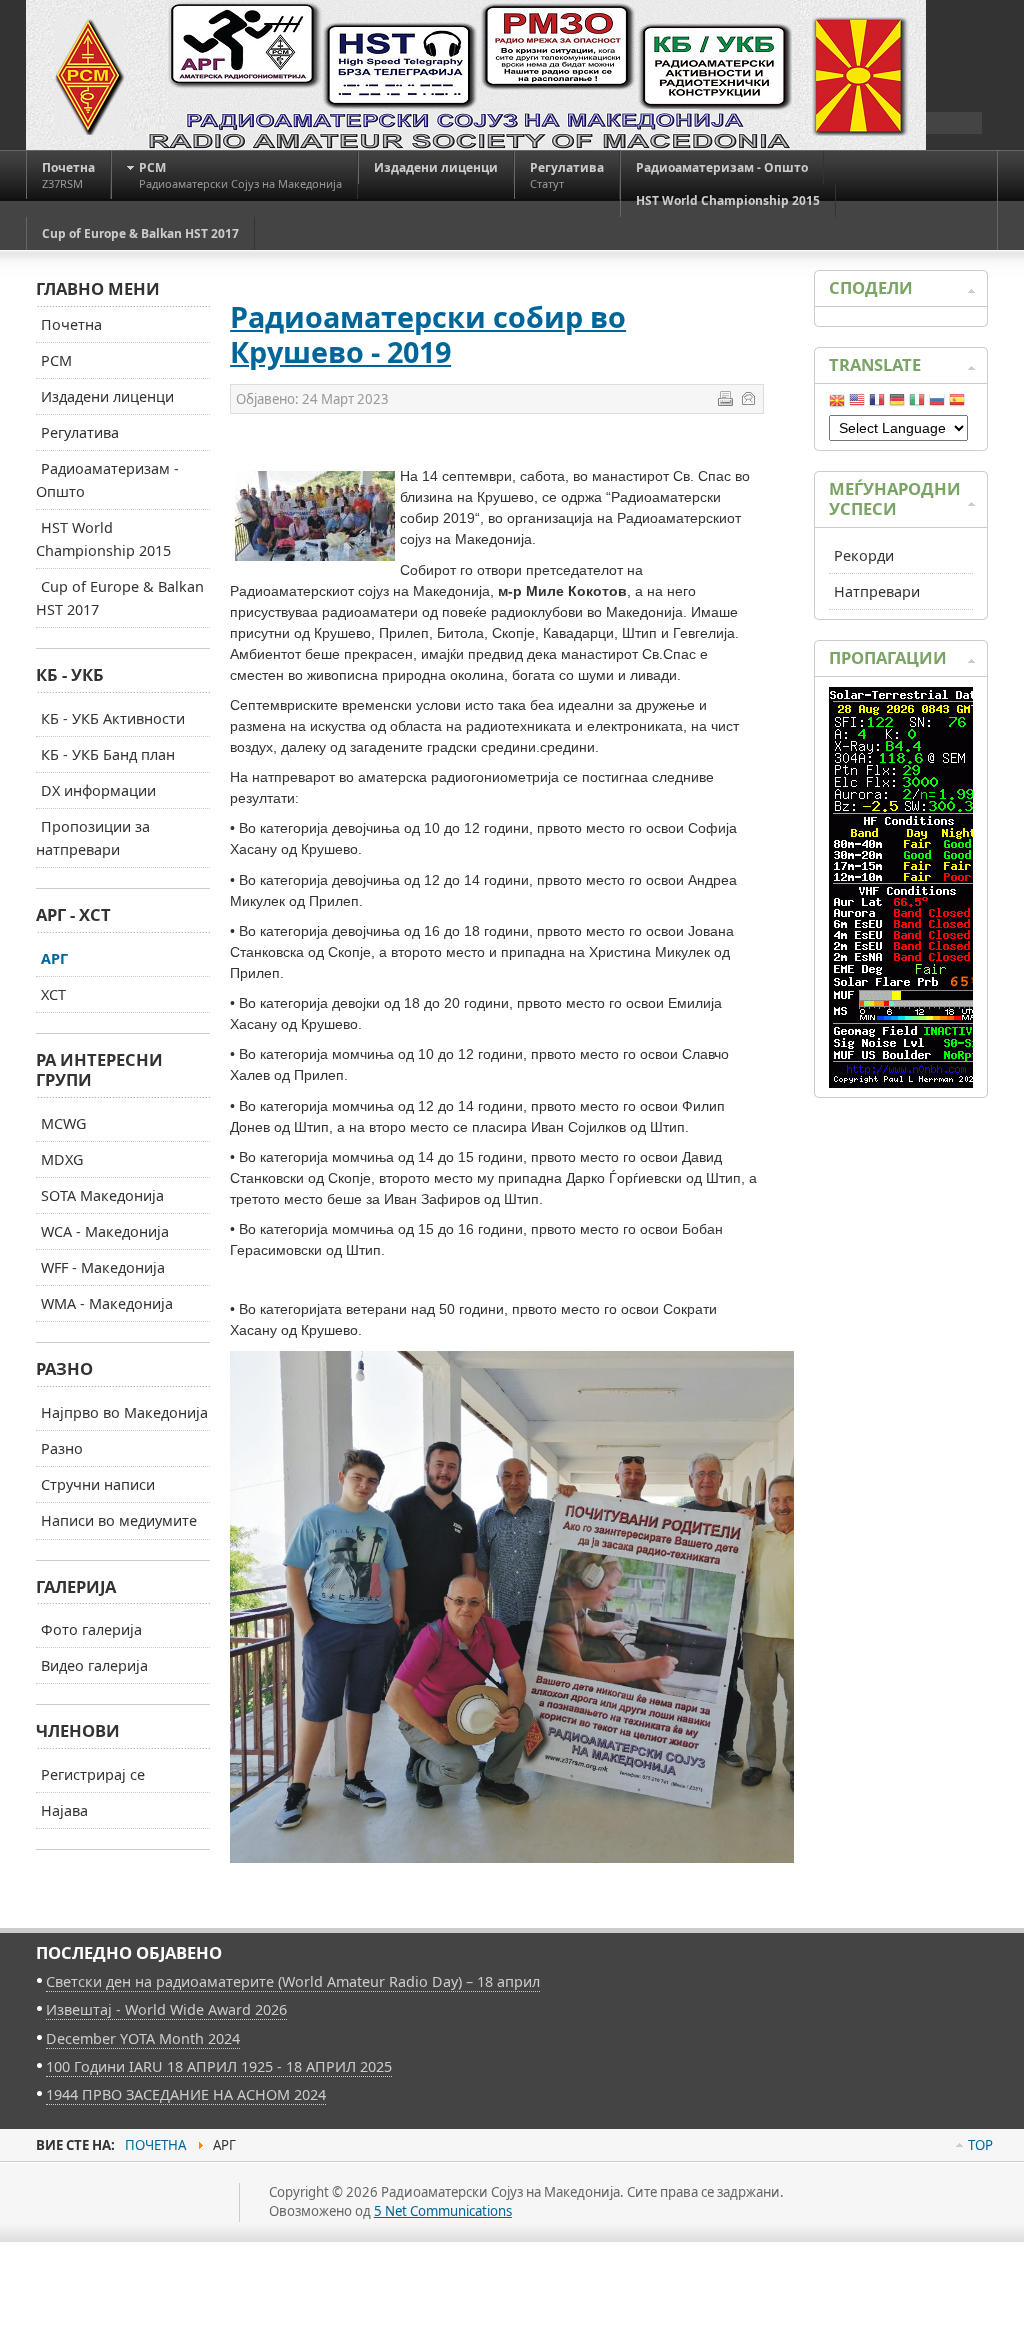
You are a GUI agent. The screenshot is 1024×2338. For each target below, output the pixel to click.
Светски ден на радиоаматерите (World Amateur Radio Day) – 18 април (293, 1981)
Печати (725, 398)
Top (980, 2145)
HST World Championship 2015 (103, 539)
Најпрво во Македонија (124, 1412)
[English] (857, 404)
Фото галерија (91, 1629)
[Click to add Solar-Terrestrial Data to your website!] (906, 1082)
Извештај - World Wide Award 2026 (166, 2009)
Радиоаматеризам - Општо (107, 480)
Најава (64, 1810)
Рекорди (864, 555)
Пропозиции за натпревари (93, 838)
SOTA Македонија (102, 1195)
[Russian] (937, 404)
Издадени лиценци (107, 396)
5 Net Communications (443, 2211)
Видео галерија (94, 1665)
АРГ (54, 958)
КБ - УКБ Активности (113, 718)
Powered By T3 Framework (126, 2225)
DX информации (98, 790)
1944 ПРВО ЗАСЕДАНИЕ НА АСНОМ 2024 (186, 2094)
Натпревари (877, 591)
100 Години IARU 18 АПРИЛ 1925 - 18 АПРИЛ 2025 (219, 2066)
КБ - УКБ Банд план (108, 754)
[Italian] (917, 404)
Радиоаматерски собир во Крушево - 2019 (428, 334)
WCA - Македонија (105, 1231)
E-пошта (748, 398)
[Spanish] (957, 404)
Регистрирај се (93, 1774)
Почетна (71, 324)
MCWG (63, 1123)
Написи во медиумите (119, 1520)
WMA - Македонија (107, 1303)
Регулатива (80, 432)
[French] (877, 404)
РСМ (56, 360)
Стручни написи (98, 1484)
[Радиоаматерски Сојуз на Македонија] (476, 75)
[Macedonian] (837, 404)
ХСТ (53, 994)
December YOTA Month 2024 (143, 2038)
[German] (897, 404)
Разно (62, 1448)
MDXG (62, 1159)
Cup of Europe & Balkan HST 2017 (120, 598)
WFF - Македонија (103, 1267)
